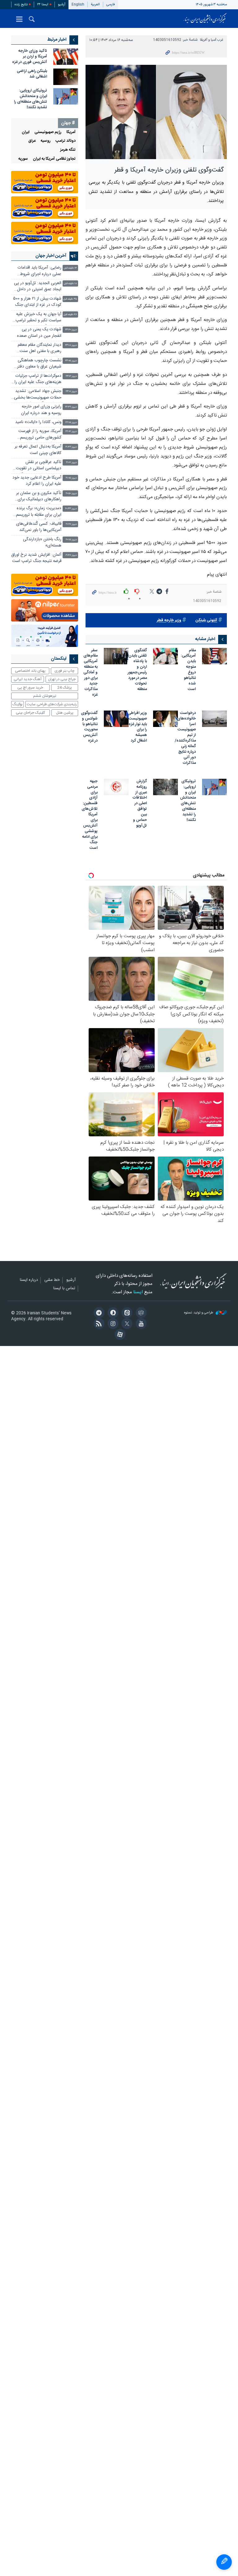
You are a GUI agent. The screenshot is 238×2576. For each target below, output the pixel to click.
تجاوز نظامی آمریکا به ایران (54, 159)
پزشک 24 (65, 688)
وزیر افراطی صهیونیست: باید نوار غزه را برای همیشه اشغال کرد (137, 727)
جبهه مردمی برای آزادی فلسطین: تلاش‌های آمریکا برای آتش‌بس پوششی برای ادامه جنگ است (90, 815)
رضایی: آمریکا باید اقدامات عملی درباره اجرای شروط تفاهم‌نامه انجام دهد (40, 272)
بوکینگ (18, 704)
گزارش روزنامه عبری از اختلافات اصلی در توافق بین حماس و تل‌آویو (140, 804)
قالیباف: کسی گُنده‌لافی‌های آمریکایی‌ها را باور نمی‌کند (39, 527)
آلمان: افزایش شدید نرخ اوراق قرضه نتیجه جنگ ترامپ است (36, 558)
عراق (32, 141)
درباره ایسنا (29, 1280)
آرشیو (62, 4)
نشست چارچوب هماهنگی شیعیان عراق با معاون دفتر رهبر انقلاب (39, 364)
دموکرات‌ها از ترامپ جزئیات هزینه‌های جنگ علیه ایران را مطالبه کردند (38, 380)
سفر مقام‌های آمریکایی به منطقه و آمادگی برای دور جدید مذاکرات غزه (90, 673)
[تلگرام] (98, 1313)
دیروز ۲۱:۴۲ (71, 447)
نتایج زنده (21, 4)
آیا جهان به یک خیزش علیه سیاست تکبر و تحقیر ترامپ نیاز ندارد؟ (38, 318)
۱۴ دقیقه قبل (70, 268)
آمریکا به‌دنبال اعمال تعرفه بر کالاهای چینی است (38, 450)
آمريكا (71, 132)
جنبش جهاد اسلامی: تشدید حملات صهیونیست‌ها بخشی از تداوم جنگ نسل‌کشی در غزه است (38, 395)
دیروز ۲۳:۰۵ (71, 361)
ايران (26, 132)
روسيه (46, 141)
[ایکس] (126, 1324)
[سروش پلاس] (112, 1313)
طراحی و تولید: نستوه (199, 1313)
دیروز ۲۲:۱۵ (71, 423)
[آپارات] (119, 1335)
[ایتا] (126, 1313)
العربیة (95, 4)
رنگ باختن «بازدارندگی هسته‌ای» (42, 543)
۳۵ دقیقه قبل (70, 299)
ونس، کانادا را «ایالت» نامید (38, 422)
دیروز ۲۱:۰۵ (71, 478)
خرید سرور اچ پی (30, 688)
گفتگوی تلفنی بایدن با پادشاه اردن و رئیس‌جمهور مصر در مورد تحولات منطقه (137, 670)
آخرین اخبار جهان (51, 256)
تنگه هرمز (68, 150)
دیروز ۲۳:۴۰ (71, 330)
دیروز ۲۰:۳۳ (71, 509)
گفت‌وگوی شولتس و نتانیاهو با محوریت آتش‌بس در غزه (89, 727)
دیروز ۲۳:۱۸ (71, 345)
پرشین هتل (65, 713)
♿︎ (224, 2562)
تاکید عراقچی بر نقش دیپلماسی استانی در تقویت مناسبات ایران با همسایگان (39, 466)
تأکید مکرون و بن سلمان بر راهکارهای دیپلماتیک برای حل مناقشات (39, 497)
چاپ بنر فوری (64, 671)
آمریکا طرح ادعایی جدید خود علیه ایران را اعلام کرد (37, 481)
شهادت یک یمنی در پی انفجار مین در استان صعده (39, 333)
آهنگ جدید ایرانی (28, 679)
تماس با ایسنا (64, 1289)
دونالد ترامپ (66, 141)
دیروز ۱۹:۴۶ (71, 555)
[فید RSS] (98, 1324)
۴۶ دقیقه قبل (70, 315)
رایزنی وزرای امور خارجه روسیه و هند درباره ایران (41, 410)
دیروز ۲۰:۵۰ (71, 494)
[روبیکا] (140, 1313)
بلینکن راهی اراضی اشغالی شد (32, 74)
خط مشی (52, 1280)
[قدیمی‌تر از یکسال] (214, 656)
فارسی (111, 4)
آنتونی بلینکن (206, 620)
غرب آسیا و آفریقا (212, 40)
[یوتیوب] (140, 1324)
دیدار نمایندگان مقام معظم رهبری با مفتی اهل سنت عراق (40, 349)
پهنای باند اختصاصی (30, 671)
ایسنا (205, 19)
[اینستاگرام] (112, 1324)
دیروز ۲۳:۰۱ (71, 392)
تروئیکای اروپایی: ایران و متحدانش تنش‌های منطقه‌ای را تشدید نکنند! (188, 801)
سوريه (23, 159)
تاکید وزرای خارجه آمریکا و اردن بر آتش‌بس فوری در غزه (30, 57)
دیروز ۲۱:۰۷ (71, 463)
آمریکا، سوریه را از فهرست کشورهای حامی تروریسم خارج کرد (40, 435)
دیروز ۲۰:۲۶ (71, 524)
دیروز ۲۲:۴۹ (71, 407)
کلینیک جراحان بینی (30, 713)
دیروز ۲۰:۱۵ (71, 540)
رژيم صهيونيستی (48, 132)
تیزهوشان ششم (45, 696)
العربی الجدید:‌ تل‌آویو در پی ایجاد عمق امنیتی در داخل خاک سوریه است (38, 287)
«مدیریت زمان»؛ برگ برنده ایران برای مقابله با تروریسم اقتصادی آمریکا (39, 512)
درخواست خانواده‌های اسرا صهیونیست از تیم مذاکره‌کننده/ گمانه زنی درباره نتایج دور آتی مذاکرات (185, 738)
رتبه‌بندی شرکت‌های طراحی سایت (52, 704)
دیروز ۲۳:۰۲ (71, 376)
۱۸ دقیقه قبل (70, 284)
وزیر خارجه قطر (169, 620)
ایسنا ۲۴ (43, 4)
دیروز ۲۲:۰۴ (71, 432)
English (78, 4)
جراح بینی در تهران (62, 679)
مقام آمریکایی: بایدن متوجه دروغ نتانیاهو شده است (188, 670)
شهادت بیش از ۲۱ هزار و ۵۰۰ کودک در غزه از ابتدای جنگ (37, 302)
